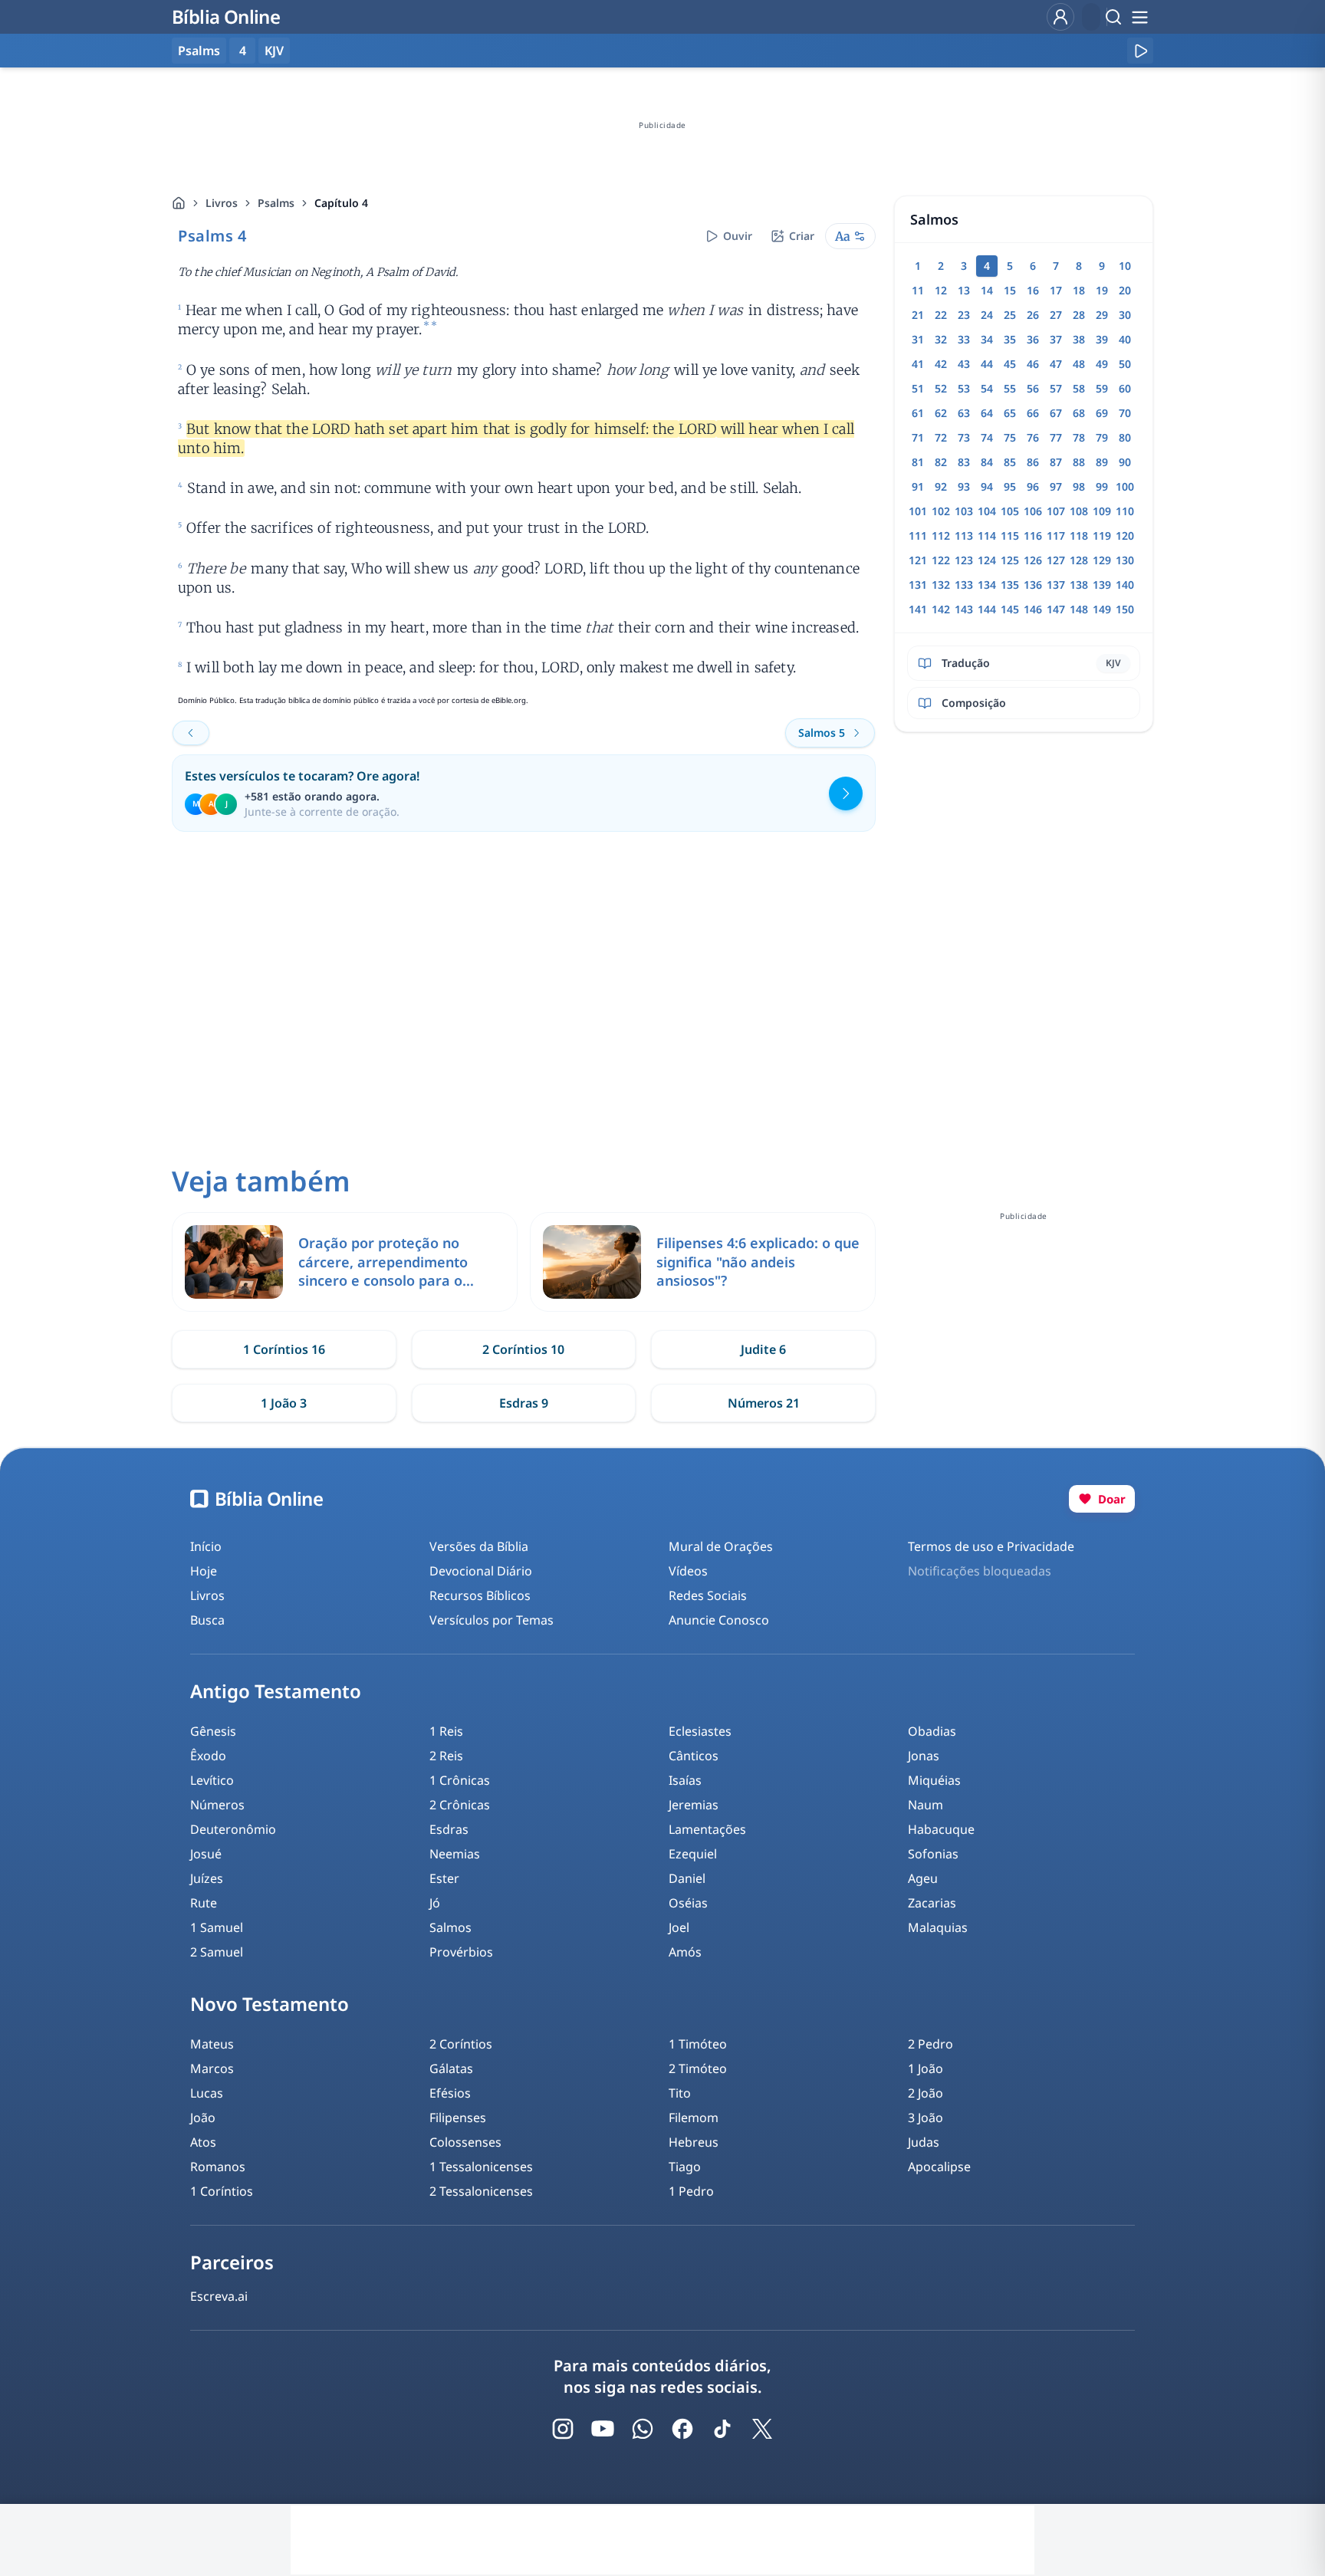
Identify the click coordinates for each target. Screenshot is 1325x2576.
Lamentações (707, 1829)
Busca (207, 1620)
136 (1033, 585)
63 (964, 413)
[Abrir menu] (1139, 17)
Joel (679, 1927)
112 (941, 536)
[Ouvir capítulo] (1140, 51)
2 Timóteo (698, 2068)
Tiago (685, 2167)
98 (1079, 486)
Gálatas (451, 2068)
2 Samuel (217, 1952)
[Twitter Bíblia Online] (762, 2429)
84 (987, 462)
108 (1079, 511)
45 (1010, 364)
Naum (926, 1805)
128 (1079, 560)
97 (1056, 486)
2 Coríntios (461, 2044)
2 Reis (446, 1756)
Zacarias (932, 1903)
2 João (926, 2093)
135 (1010, 585)
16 (1033, 290)
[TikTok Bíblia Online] (722, 2429)
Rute (204, 1903)
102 (941, 511)
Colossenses (465, 2142)
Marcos (212, 2068)
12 (941, 290)
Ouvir (738, 236)
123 (964, 560)
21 (918, 315)
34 (987, 339)
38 (1079, 339)
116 (1033, 536)
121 (918, 560)
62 (941, 413)
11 (918, 290)
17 (1056, 290)
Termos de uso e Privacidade (991, 1546)
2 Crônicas (460, 1805)
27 (1056, 315)
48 (1079, 364)
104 (987, 511)
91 (918, 486)
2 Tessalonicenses (481, 2191)
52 (941, 388)
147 (1056, 609)
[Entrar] (1060, 17)
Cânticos (694, 1756)
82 (941, 462)
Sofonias (933, 1854)
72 (941, 437)
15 (1010, 290)
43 (964, 364)
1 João (926, 2068)
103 (964, 511)
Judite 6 (763, 1349)
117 (1056, 536)
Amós (685, 1952)
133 (964, 585)
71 (918, 437)
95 (1010, 486)
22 (941, 315)
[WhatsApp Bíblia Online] (643, 2429)
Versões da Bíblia (479, 1546)
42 (941, 364)
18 (1079, 290)
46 (1033, 364)
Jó (435, 1903)
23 (964, 315)
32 (941, 339)
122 (941, 560)
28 (1079, 315)
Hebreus (694, 2142)
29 (1102, 315)
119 (1102, 536)
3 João (926, 2118)
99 (1102, 486)
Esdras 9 (524, 1403)
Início (206, 1546)
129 (1102, 560)
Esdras (449, 1829)
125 (1010, 560)
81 (918, 462)
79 (1102, 437)
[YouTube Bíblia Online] (603, 2429)
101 (918, 511)
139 (1102, 585)
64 (987, 413)
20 (1125, 290)
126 (1033, 560)
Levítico (212, 1780)
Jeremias (694, 1805)
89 (1102, 462)
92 (941, 486)
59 (1102, 388)
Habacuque (941, 1829)
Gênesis (213, 1731)
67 (1056, 413)
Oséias (688, 1903)
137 (1056, 585)
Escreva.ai (219, 2296)
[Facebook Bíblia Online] (682, 2429)
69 (1102, 413)
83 (964, 462)
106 (1033, 511)
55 (1010, 388)
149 (1102, 609)
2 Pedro (930, 2044)
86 (1033, 462)
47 (1056, 364)
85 (1010, 462)
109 (1102, 511)
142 (941, 609)
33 (964, 339)
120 (1125, 536)
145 (1010, 609)
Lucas (207, 2093)
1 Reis (446, 1731)
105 (1010, 511)
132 (941, 585)
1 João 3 (284, 1403)
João (203, 2118)
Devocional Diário (481, 1571)
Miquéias (934, 1780)
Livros (222, 203)
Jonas (924, 1756)
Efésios (450, 2093)
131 (918, 585)
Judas (924, 2142)
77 (1056, 437)
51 (918, 388)
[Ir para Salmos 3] (191, 733)
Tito (680, 2093)
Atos (203, 2142)
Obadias (932, 1731)
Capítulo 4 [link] (341, 203)
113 (964, 536)
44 (987, 364)
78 (1079, 437)
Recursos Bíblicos (480, 1595)
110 (1125, 511)
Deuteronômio (233, 1829)
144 (987, 609)
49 (1102, 364)
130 (1125, 560)
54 (987, 388)
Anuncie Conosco (719, 1620)
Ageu (923, 1878)
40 (1125, 339)
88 (1079, 462)
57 (1056, 388)
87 (1056, 462)
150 (1125, 609)
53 (964, 388)
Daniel (687, 1878)
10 (1125, 266)
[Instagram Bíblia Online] (563, 2429)
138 (1079, 585)
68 (1079, 413)
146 (1033, 609)
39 (1102, 339)
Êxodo (208, 1756)
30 (1125, 315)
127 (1056, 560)
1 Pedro (691, 2191)
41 (918, 364)
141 (918, 609)
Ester (444, 1878)
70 (1125, 413)
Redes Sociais (708, 1595)
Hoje (204, 1571)
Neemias (455, 1854)
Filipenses (458, 2118)
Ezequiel (693, 1854)
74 (987, 437)
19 (1102, 290)
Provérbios (461, 1952)
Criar (802, 236)
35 (1010, 339)
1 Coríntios (222, 2191)
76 (1033, 437)
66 (1033, 413)
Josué (206, 1854)
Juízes (207, 1878)
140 (1125, 585)
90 (1125, 462)
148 (1079, 609)
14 (987, 290)
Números (217, 1805)
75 (1010, 437)
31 (918, 339)
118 (1079, 536)
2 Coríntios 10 (523, 1349)
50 (1125, 364)
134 (987, 585)
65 (1010, 413)
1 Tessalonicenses (481, 2167)
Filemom (694, 2118)
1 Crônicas (460, 1780)
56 (1033, 388)
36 (1033, 339)
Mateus (212, 2044)
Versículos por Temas (492, 1620)
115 (1010, 536)
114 (987, 536)
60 (1125, 388)
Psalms (276, 203)
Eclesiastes (700, 1731)
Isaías (685, 1780)
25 (1010, 315)
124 (987, 560)
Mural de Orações (721, 1546)
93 (964, 486)
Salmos (450, 1927)
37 (1056, 339)
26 (1033, 315)
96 (1033, 486)
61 (918, 413)
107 (1056, 511)
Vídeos (688, 1571)
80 (1125, 437)
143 (964, 609)
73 (964, 437)
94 (987, 486)
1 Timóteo (698, 2044)
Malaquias (938, 1927)
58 (1079, 388)
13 (964, 290)
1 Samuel (217, 1927)
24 (987, 315)
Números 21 (764, 1403)
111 (918, 536)
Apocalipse (939, 2167)
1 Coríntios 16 (284, 1349)
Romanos (218, 2167)
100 (1125, 486)
